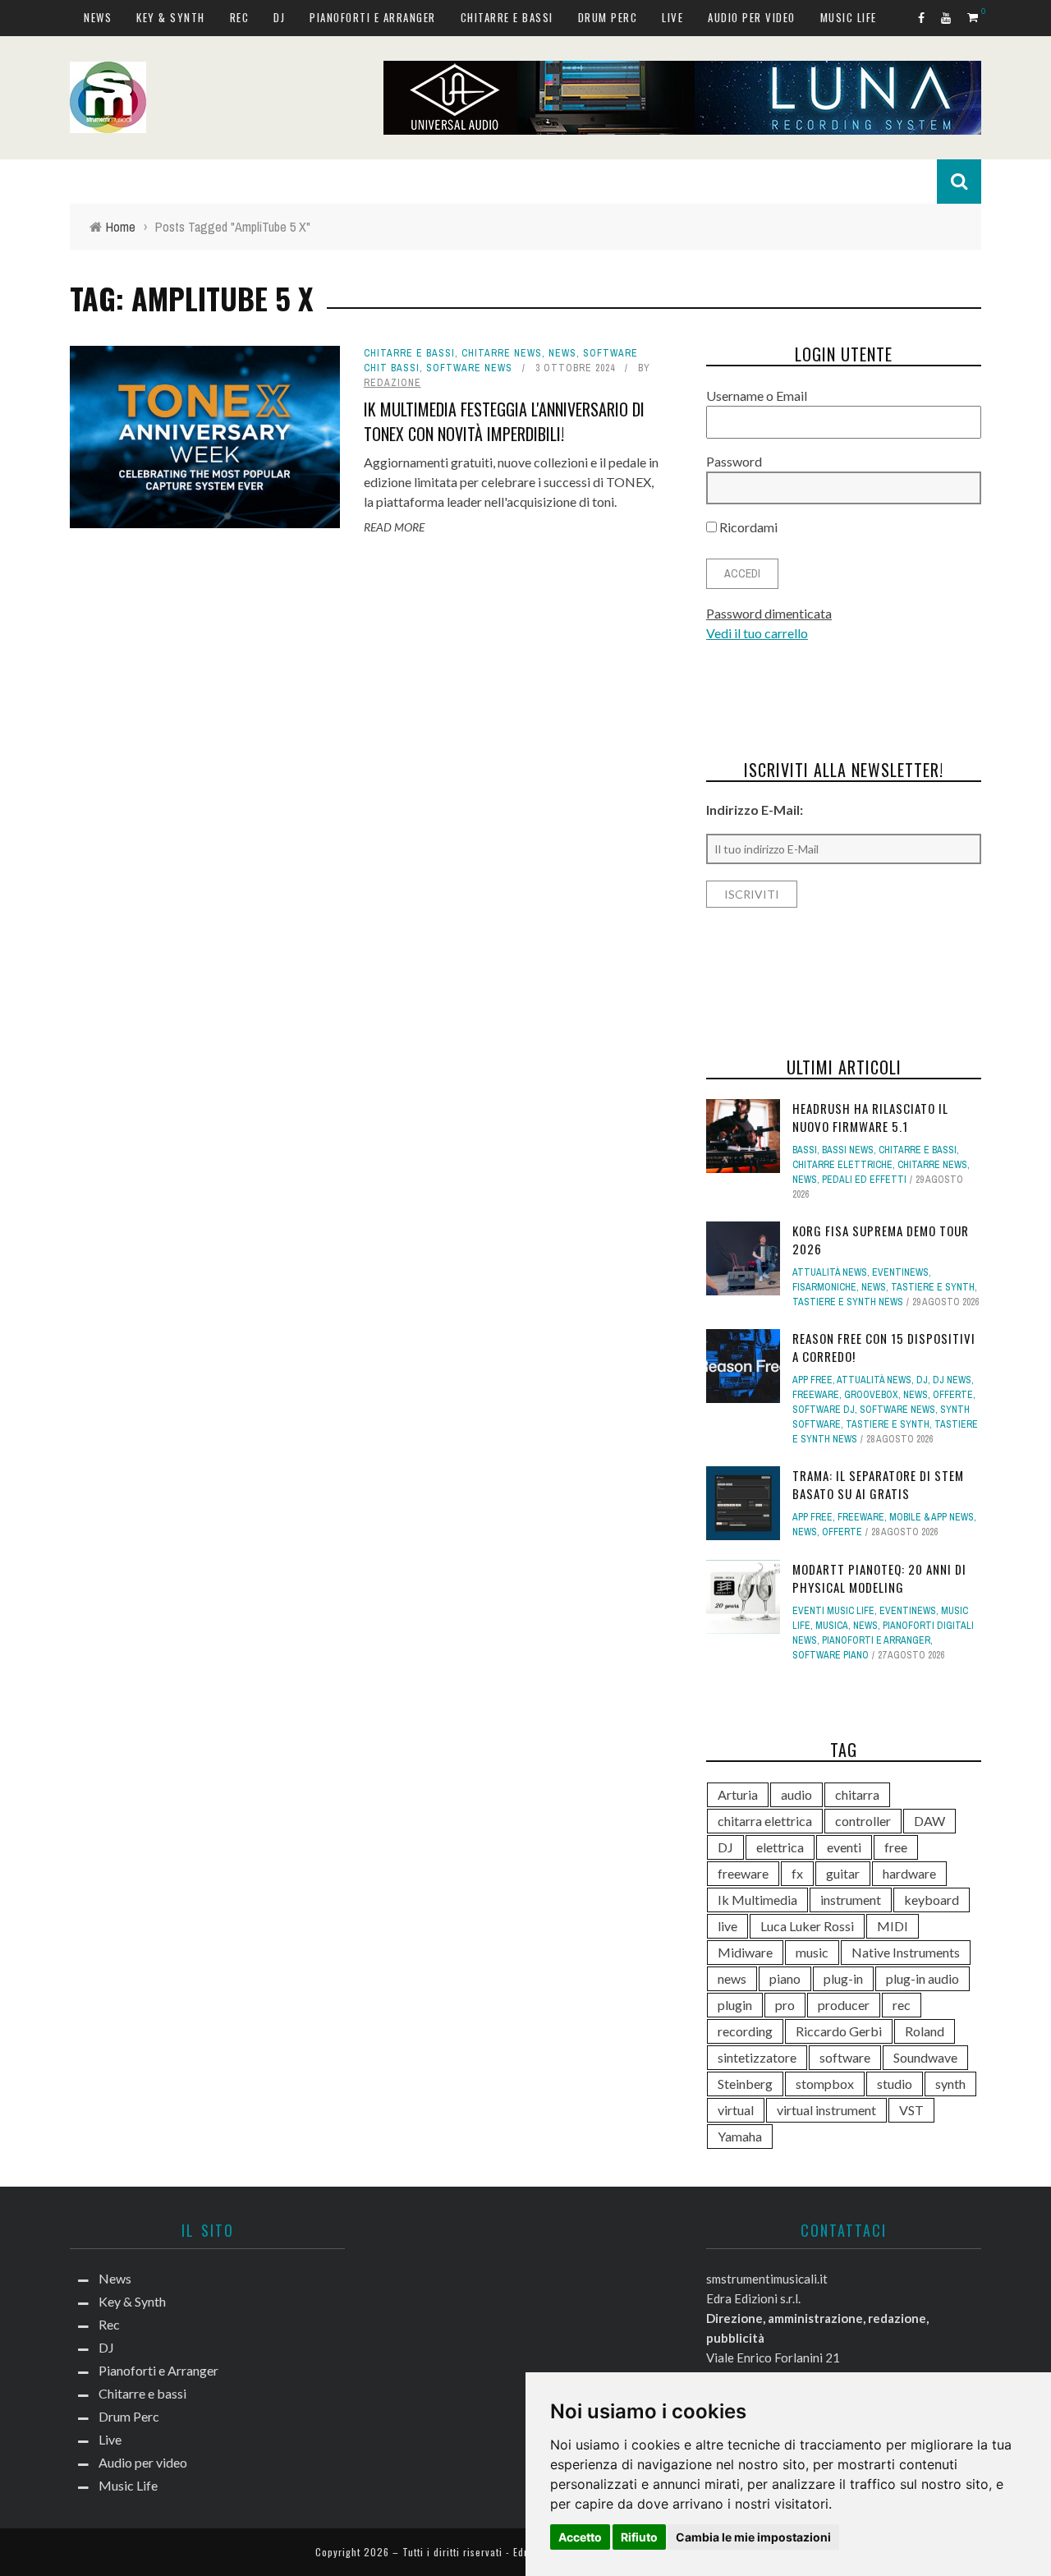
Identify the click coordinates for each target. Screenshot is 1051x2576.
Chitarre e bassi (507, 17)
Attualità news (830, 1272)
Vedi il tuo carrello (757, 633)
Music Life (849, 17)
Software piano (831, 1655)
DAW (929, 1821)
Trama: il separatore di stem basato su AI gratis (878, 1485)
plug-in (843, 1978)
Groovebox (871, 1395)
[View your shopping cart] (974, 17)
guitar (843, 1873)
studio (895, 2084)
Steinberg (745, 2084)
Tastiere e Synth (933, 1287)
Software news (469, 368)
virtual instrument (826, 2110)
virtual (736, 2110)
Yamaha (740, 2136)
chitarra (857, 1794)
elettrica (780, 1847)
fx (797, 1873)
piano (785, 1978)
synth (950, 2084)
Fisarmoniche (824, 1287)
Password (734, 461)
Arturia (738, 1794)
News (98, 17)
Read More (394, 527)
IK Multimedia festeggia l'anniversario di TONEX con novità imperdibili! (504, 421)
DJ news (952, 1380)
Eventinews (900, 1272)
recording (745, 2031)
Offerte (953, 1395)
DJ (279, 17)
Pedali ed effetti (864, 1180)
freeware (743, 1873)
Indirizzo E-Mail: (755, 810)
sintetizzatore (757, 2057)
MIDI (893, 1926)
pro (785, 2005)
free (896, 1847)
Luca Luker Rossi (807, 1926)
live (727, 1926)
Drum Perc (608, 17)
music (812, 1952)
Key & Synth (171, 17)
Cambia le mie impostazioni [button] (753, 2537)
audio (796, 1794)
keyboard (932, 1900)
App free (812, 1380)
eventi (844, 1847)
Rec (240, 17)
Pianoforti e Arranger (373, 17)
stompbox (825, 2084)
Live (672, 17)
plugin (735, 2005)
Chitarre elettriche (842, 1165)
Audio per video (752, 17)
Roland (925, 2031)
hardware (909, 1873)
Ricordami (747, 527)
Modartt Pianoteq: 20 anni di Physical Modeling (879, 1578)
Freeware (816, 1395)
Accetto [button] (580, 2537)
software (845, 2057)
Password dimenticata (769, 613)
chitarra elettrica (765, 1821)
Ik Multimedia (757, 1900)
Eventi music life (833, 1611)
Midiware (745, 1952)
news (732, 1978)
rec (902, 2005)
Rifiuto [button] (639, 2537)
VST (911, 2110)
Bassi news (848, 1150)
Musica (832, 1626)
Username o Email (757, 396)
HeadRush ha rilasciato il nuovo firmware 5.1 (870, 1118)
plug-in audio (922, 1978)
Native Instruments (906, 1952)
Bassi (805, 1150)
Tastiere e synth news (848, 1302)
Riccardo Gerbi (839, 2031)
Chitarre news (502, 353)
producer (844, 2005)
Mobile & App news (932, 1517)
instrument (851, 1900)
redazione (392, 383)
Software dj (824, 1410)
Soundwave (925, 2057)
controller (863, 1821)
